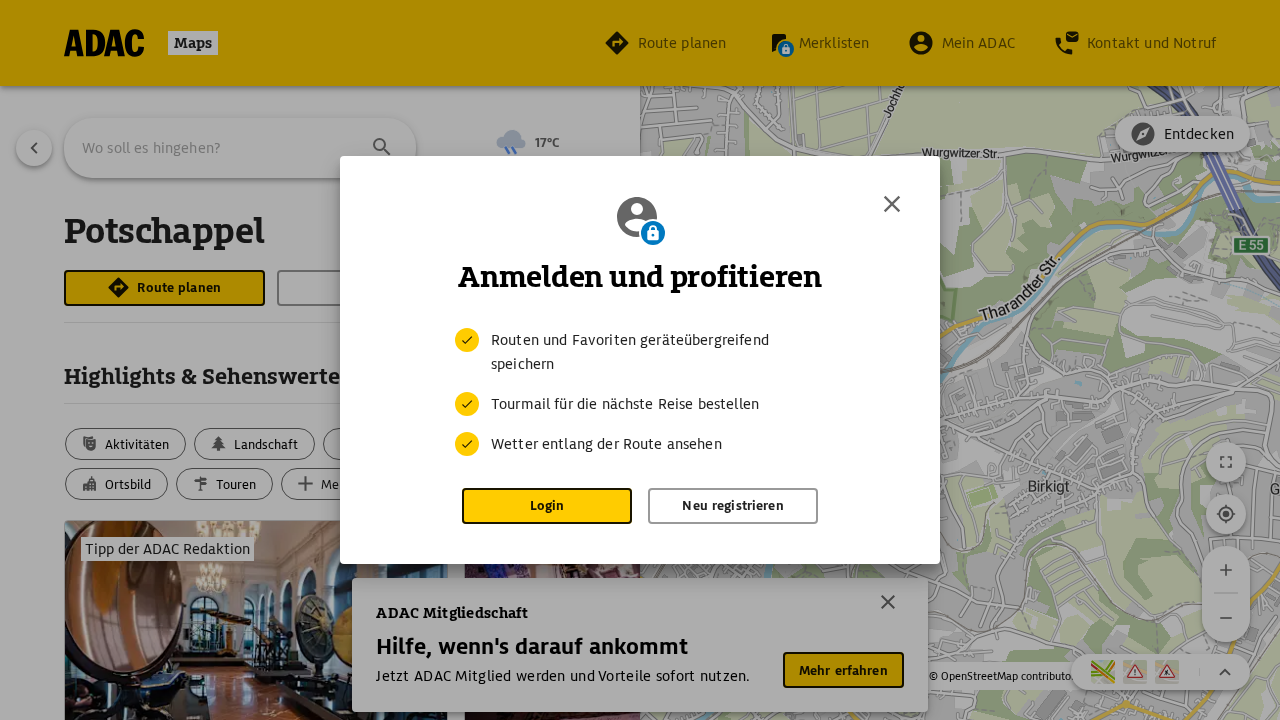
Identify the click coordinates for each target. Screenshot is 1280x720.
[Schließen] (892, 204)
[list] (640, 392)
